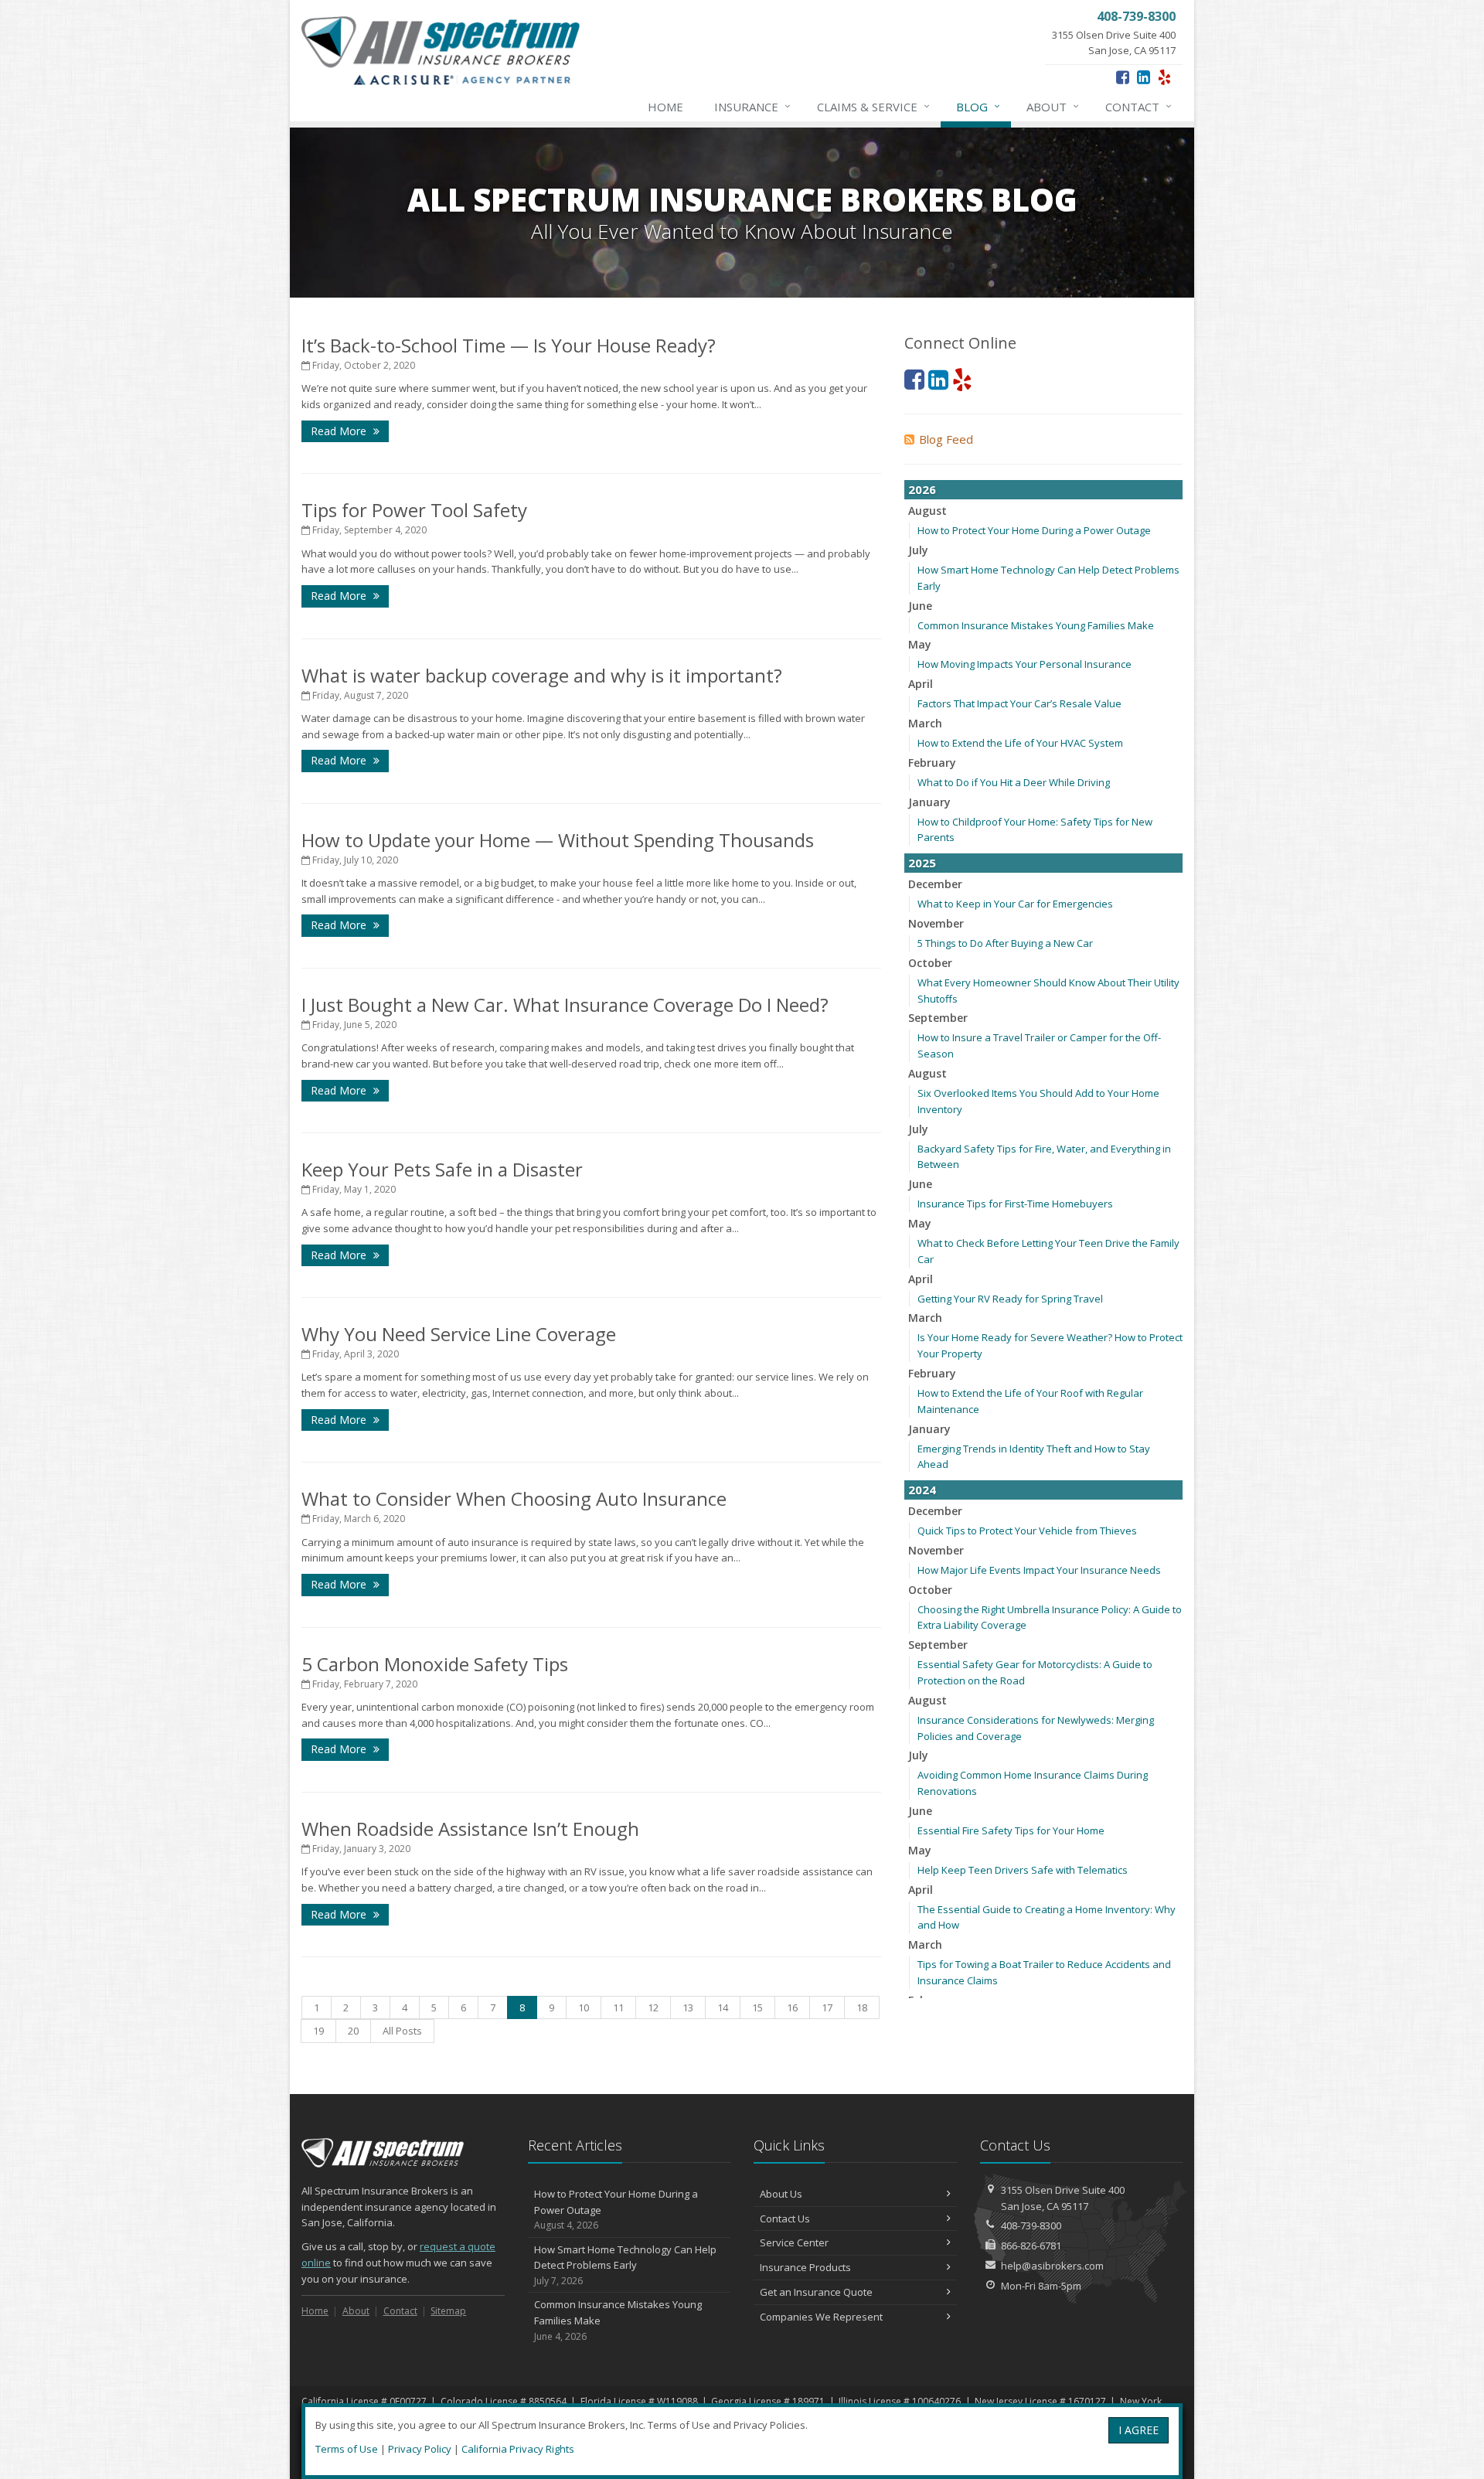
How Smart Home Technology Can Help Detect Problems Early (625, 2265)
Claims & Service (873, 106)
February (932, 763)
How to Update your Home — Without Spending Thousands (558, 840)
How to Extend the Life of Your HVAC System (1020, 743)
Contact (1139, 106)
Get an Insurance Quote (816, 2292)
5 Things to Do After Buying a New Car (1005, 943)
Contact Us (785, 2219)
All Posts (402, 2031)
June (920, 606)
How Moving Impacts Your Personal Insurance (1025, 664)
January (929, 802)
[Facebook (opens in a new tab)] (1123, 77)
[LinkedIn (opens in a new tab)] (1144, 77)
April (921, 684)
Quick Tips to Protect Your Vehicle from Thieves (1027, 1531)
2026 (922, 489)
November (936, 923)
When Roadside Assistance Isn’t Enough (470, 1829)
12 (653, 2007)
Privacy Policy (420, 2449)
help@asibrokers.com (1052, 2266)
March (925, 723)
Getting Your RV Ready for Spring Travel (1010, 1299)
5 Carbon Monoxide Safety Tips (435, 1664)
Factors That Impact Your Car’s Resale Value (1019, 703)
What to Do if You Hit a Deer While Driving (1014, 782)
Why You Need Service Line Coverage (459, 1334)
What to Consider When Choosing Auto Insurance (514, 1498)
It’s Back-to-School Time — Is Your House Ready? (509, 345)
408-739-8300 (1031, 2225)
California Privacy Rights (518, 2449)
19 (318, 2031)
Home (665, 107)
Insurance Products (805, 2267)
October (930, 963)
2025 (922, 863)
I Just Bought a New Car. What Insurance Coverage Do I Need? (565, 1005)
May (920, 644)
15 (757, 2007)
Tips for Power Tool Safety (414, 510)
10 (584, 2007)
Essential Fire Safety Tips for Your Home (1011, 1830)
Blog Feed (946, 439)
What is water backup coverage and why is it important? (542, 675)
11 (618, 2007)
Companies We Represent (821, 2317)
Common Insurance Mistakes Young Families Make (1036, 625)
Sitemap (448, 2311)
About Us (781, 2194)
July (918, 550)
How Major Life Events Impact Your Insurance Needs (1039, 1570)
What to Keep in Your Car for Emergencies (1015, 904)
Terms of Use (347, 2449)
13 (688, 2007)
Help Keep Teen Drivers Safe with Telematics (1023, 1870)
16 (792, 2007)
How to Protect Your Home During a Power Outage (1034, 530)
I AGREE (1139, 2430)
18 (862, 2007)
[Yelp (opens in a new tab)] (1164, 77)
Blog (978, 106)
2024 (922, 1490)
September (938, 1018)
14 (723, 2007)
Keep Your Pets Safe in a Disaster (442, 1169)
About (1053, 106)
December (935, 884)
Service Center (794, 2242)
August (927, 511)
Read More (340, 431)
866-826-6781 (1031, 2246)
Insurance (752, 106)
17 (827, 2007)
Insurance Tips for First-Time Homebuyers (1015, 1204)
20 (353, 2031)
